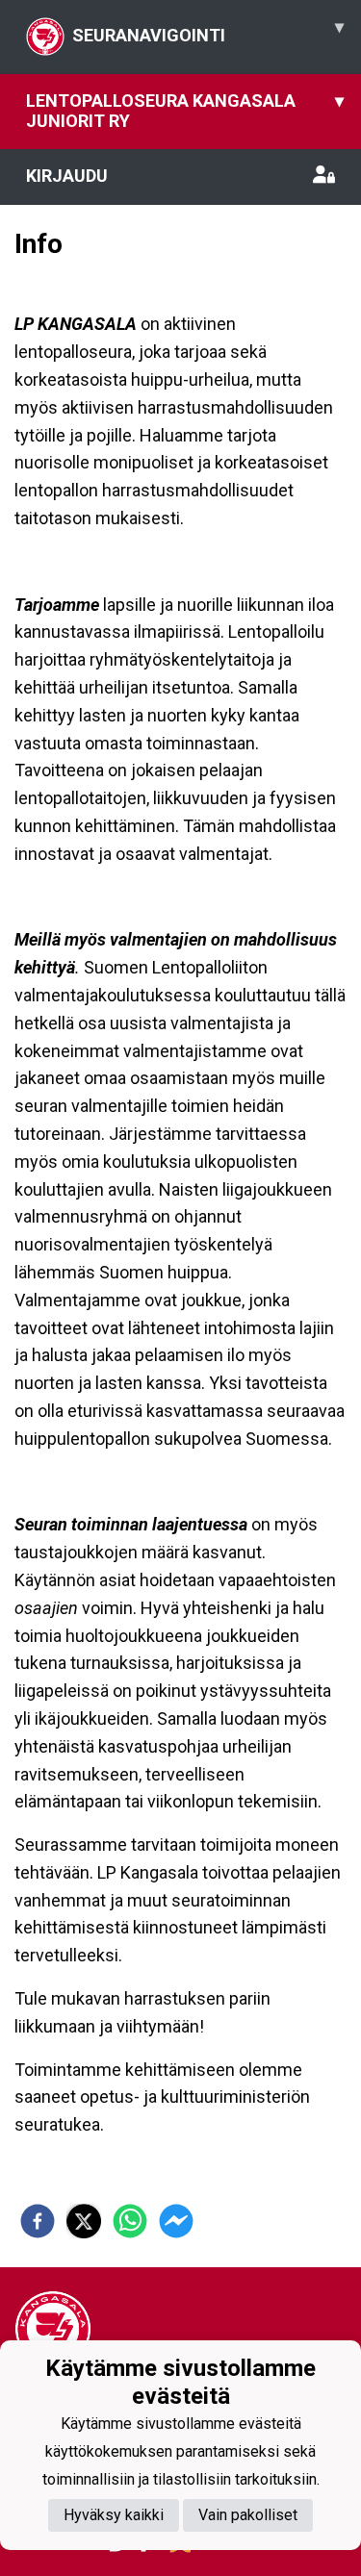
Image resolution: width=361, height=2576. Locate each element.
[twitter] (84, 2221)
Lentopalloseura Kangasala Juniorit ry (185, 111)
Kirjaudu (67, 176)
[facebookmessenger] (176, 2221)
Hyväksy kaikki (114, 2515)
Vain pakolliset (248, 2515)
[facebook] (38, 2221)
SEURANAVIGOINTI (208, 31)
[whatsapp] (130, 2221)
